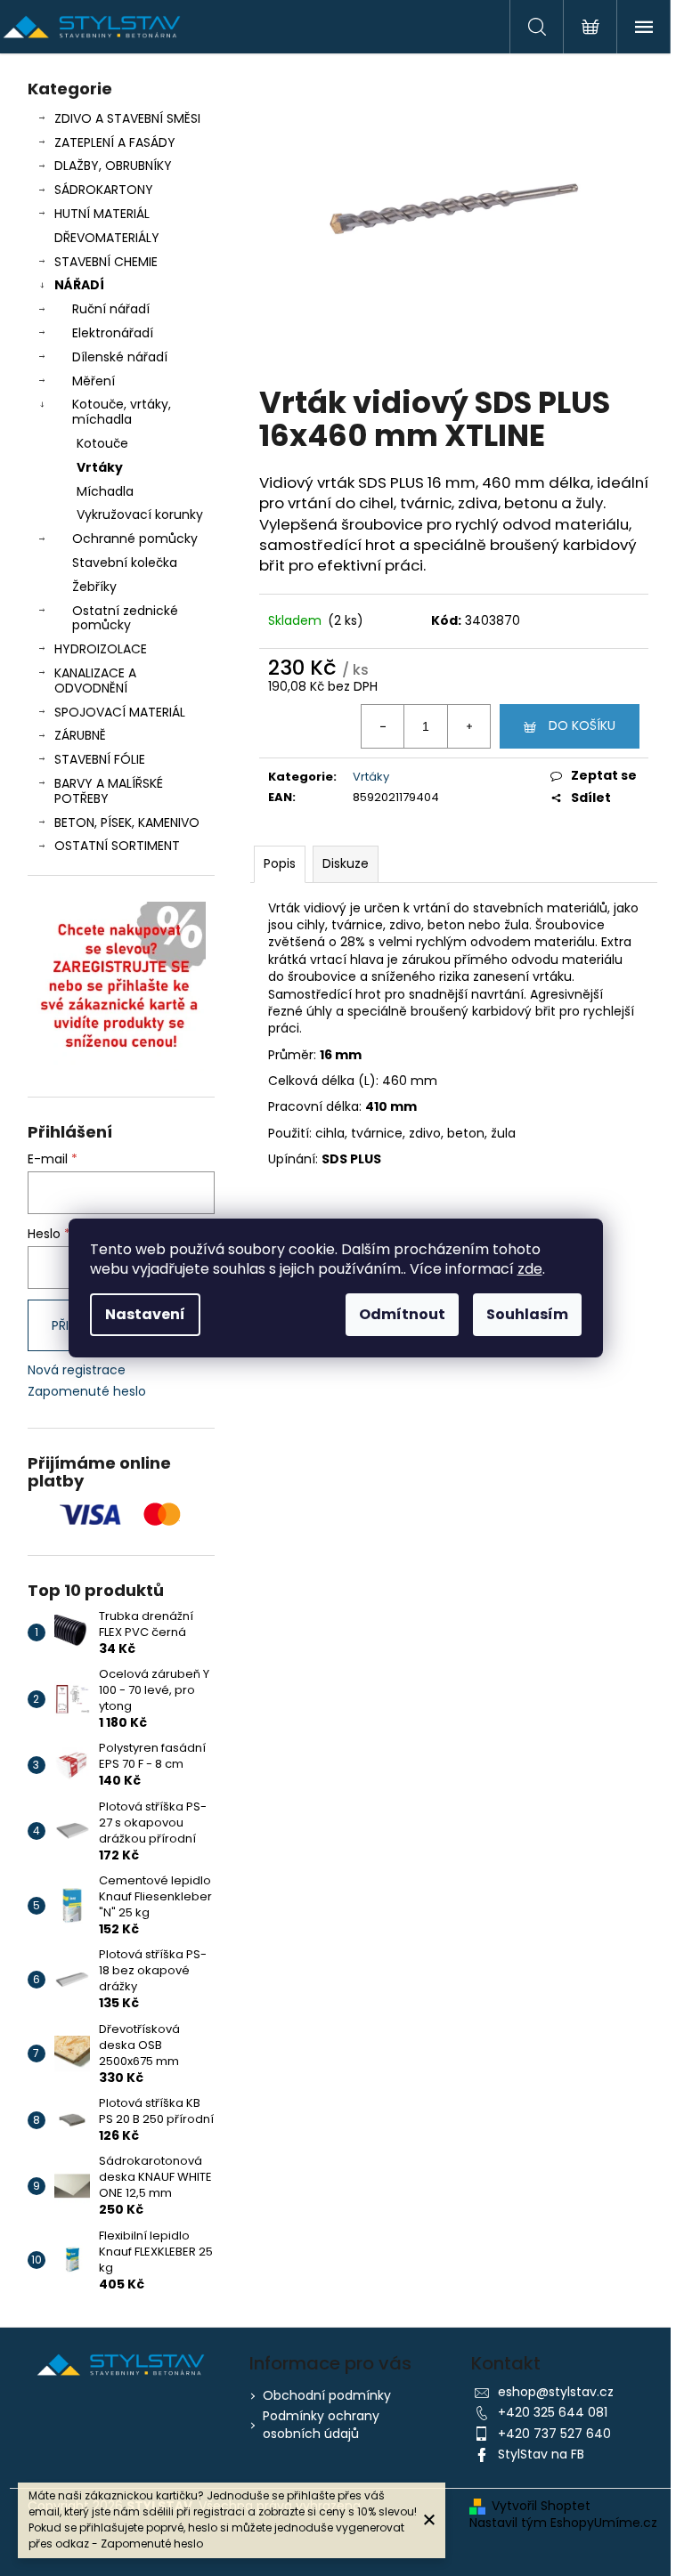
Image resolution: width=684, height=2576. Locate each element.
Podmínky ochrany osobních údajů (321, 2424)
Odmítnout (402, 1314)
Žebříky (94, 587)
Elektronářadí (113, 333)
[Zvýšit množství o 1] (468, 726)
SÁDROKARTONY (104, 190)
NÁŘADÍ (79, 285)
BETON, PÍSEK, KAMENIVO (127, 822)
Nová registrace (77, 1370)
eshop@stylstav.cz (556, 2392)
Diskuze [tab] (346, 863)
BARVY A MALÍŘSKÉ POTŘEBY (109, 791)
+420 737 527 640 (554, 2434)
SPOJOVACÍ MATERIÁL (120, 712)
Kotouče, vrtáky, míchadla (122, 412)
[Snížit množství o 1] (383, 726)
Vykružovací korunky (140, 514)
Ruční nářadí (111, 309)
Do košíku (582, 725)
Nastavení (145, 1314)
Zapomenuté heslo (87, 1392)
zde (530, 1269)
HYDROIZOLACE (101, 649)
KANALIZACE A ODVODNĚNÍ (95, 680)
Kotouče (102, 443)
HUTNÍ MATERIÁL (102, 214)
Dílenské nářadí (120, 357)
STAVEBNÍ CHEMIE (106, 262)
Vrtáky (100, 467)
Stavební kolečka (125, 563)
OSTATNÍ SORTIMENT (117, 846)
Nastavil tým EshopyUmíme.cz (563, 2523)
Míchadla (105, 491)
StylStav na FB (541, 2454)
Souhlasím (527, 1314)
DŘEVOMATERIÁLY (107, 238)
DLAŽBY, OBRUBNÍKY (113, 166)
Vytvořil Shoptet (541, 2506)
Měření (94, 381)
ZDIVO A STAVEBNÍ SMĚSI (127, 118)
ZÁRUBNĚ (80, 735)
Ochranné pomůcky (135, 539)
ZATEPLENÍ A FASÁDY (115, 142)
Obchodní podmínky (327, 2395)
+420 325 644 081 (553, 2412)
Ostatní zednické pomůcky (125, 618)
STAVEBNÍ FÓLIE (100, 759)
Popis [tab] (280, 863)
